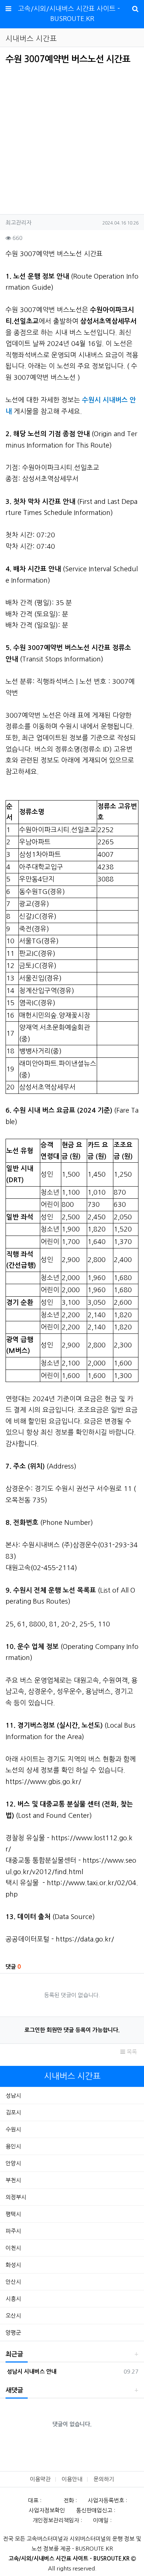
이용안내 (72, 2479)
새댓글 (14, 2390)
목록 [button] (131, 2052)
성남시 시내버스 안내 (31, 2372)
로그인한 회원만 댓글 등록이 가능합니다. (72, 2030)
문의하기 (104, 2479)
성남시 (13, 2096)
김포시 (13, 2112)
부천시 (13, 2180)
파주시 (13, 2231)
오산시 (13, 2316)
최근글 (14, 2354)
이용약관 (40, 2479)
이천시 (13, 2248)
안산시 (13, 2282)
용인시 (13, 2146)
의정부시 (16, 2197)
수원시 (13, 2129)
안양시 (13, 2163)
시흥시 (13, 2299)
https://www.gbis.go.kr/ (43, 1782)
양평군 (13, 2333)
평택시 (13, 2214)
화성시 (13, 2265)
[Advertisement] (68, 137)
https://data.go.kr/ (85, 1939)
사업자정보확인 (47, 2510)
